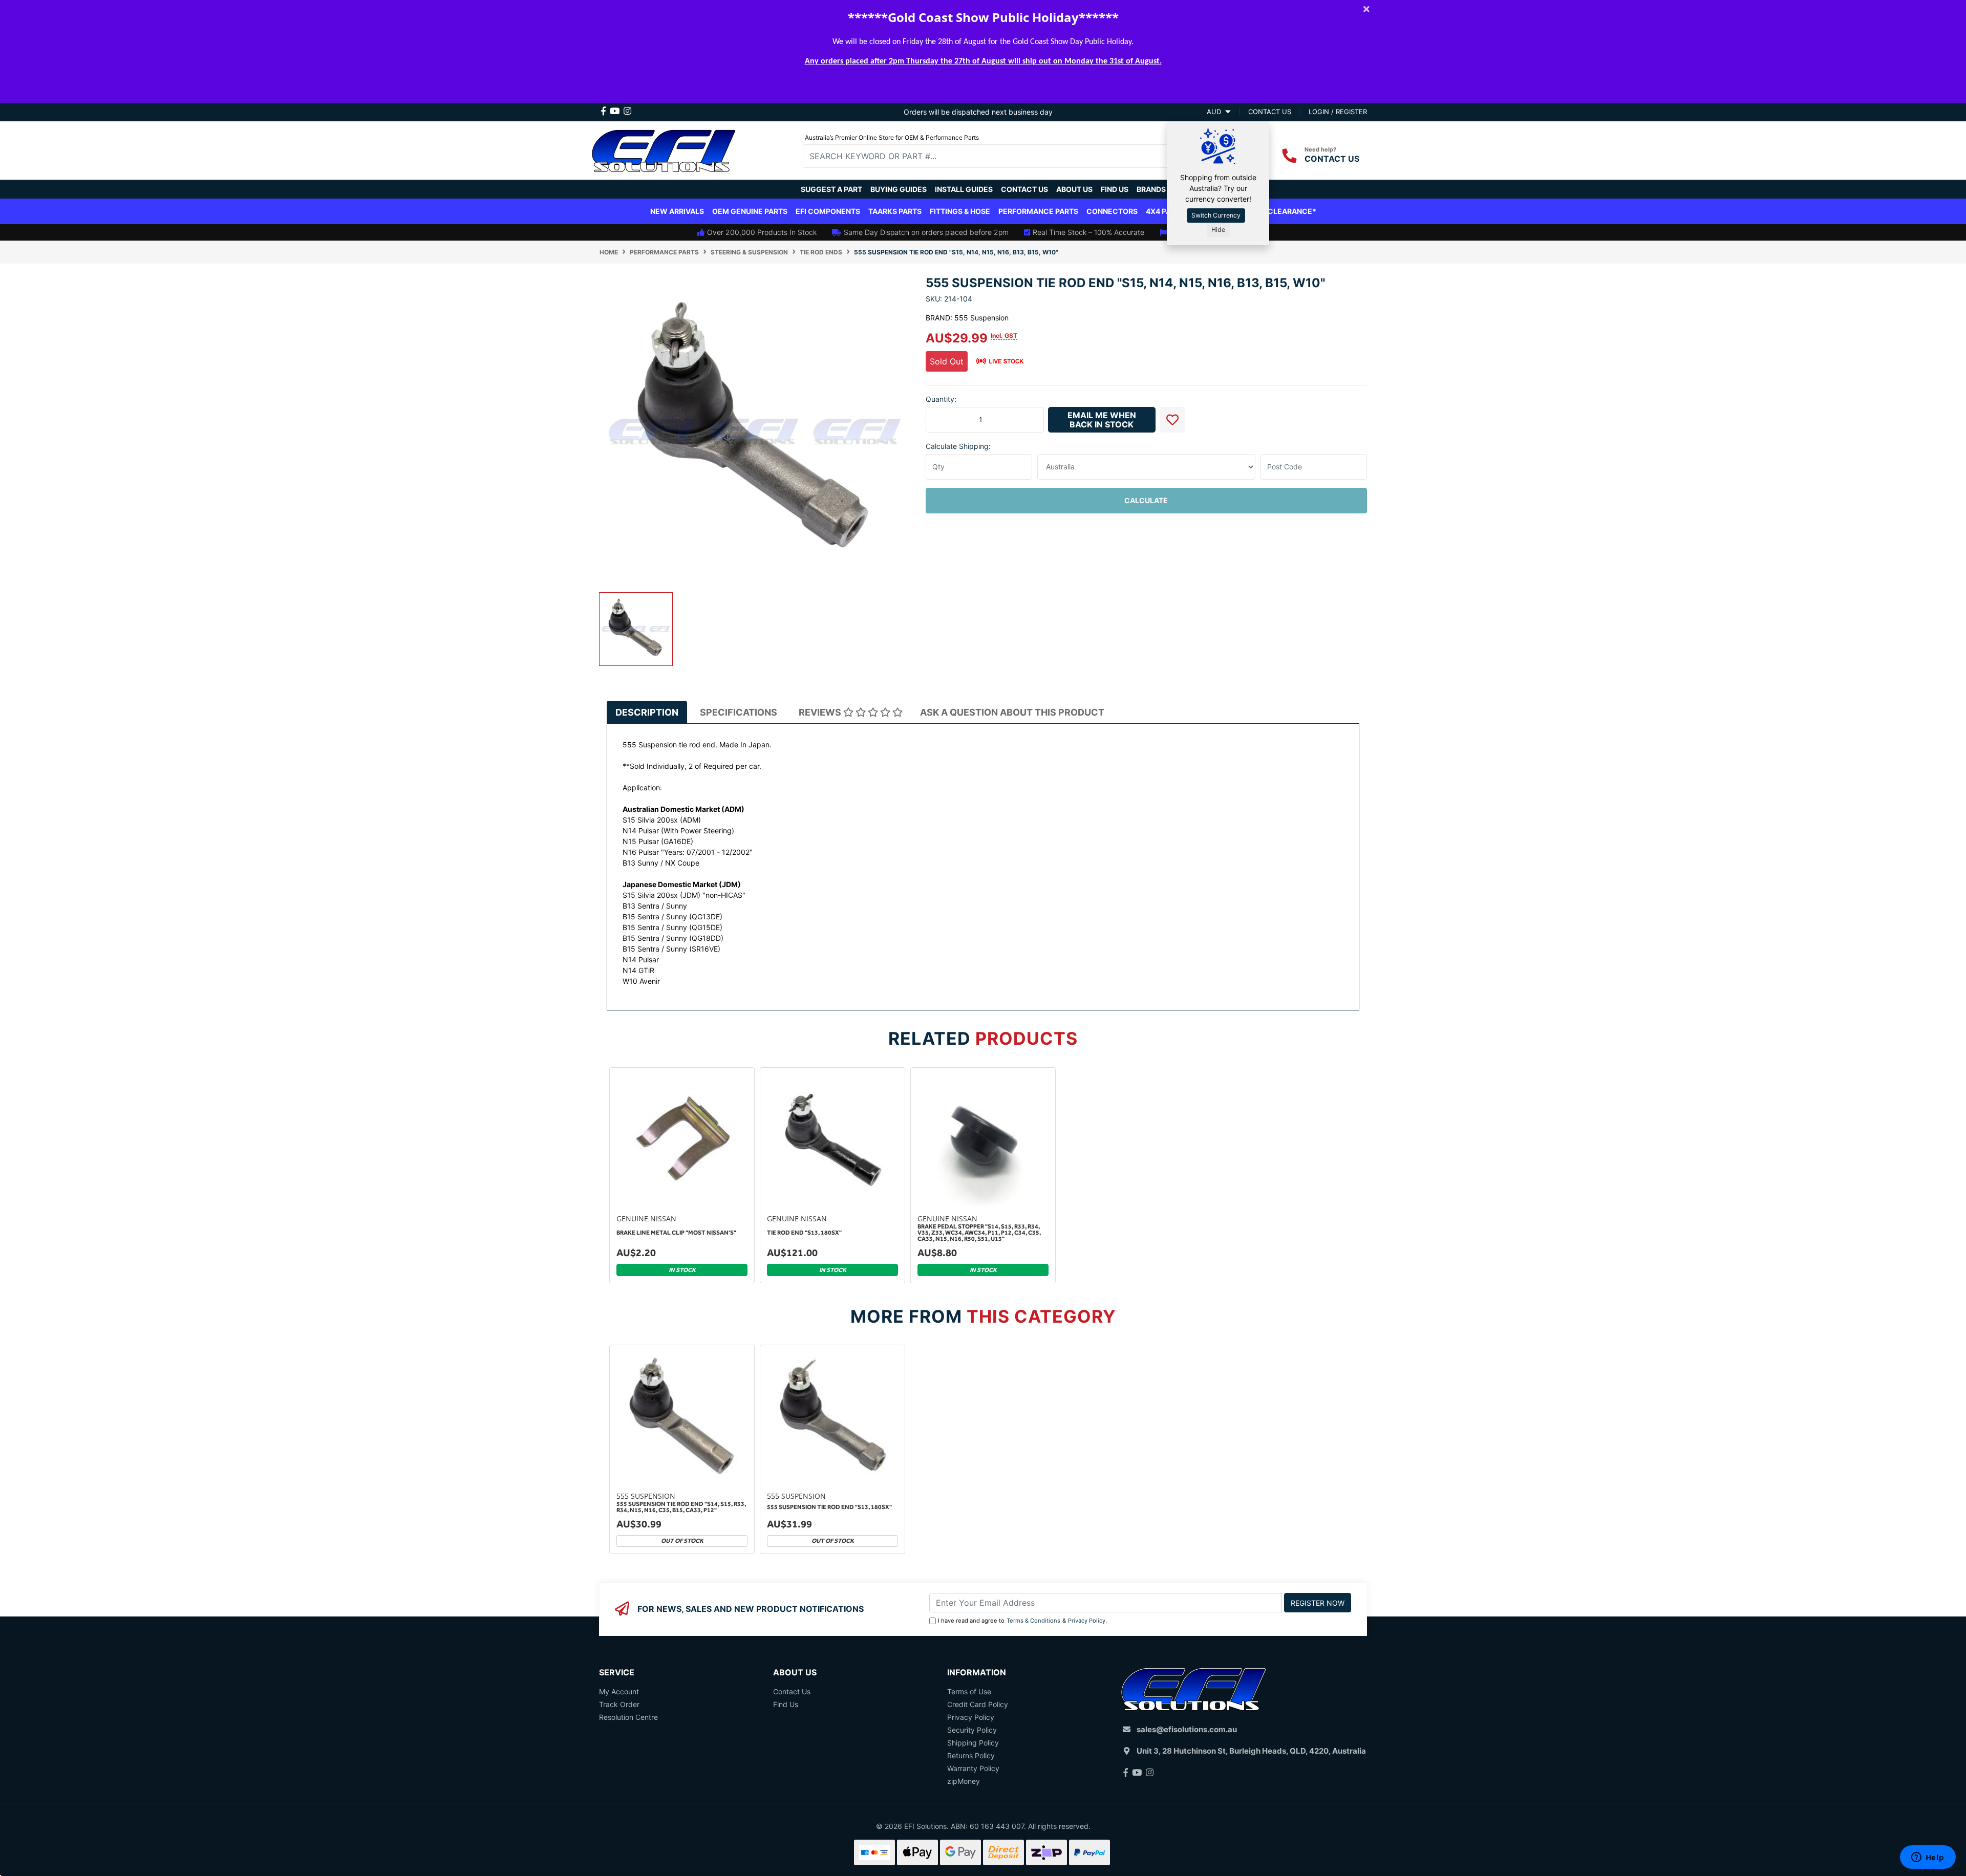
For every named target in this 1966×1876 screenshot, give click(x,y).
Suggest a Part (831, 189)
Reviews (821, 712)
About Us (1074, 189)
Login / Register (1338, 112)
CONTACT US (1332, 159)
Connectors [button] (1112, 211)
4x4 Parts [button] (1165, 211)
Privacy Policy (1087, 1621)
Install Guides (964, 189)
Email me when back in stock (1102, 420)
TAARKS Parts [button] (895, 211)
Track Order (619, 1704)
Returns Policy (971, 1755)
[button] (1172, 420)
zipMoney (964, 1781)
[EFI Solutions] (664, 149)
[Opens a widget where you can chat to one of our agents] (1928, 1858)
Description (647, 712)
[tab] (647, 712)
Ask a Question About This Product (1012, 712)
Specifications (739, 712)
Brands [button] (1151, 189)
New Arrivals (677, 211)
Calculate (1146, 500)
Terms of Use (969, 1691)
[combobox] (993, 156)
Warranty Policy (973, 1768)
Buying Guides (899, 189)
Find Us (1115, 189)
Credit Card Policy (978, 1704)
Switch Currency (1216, 215)
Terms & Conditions (1033, 1621)
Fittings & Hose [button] (960, 211)
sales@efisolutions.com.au (1187, 1729)
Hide (1218, 230)
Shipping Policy (973, 1743)
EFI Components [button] (828, 211)
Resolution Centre (628, 1717)
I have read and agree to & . (1022, 1621)
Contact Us (1024, 189)
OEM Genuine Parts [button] (750, 211)
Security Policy (972, 1730)
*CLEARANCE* (1290, 211)
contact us (1270, 112)
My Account (619, 1691)
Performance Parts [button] (1038, 211)
